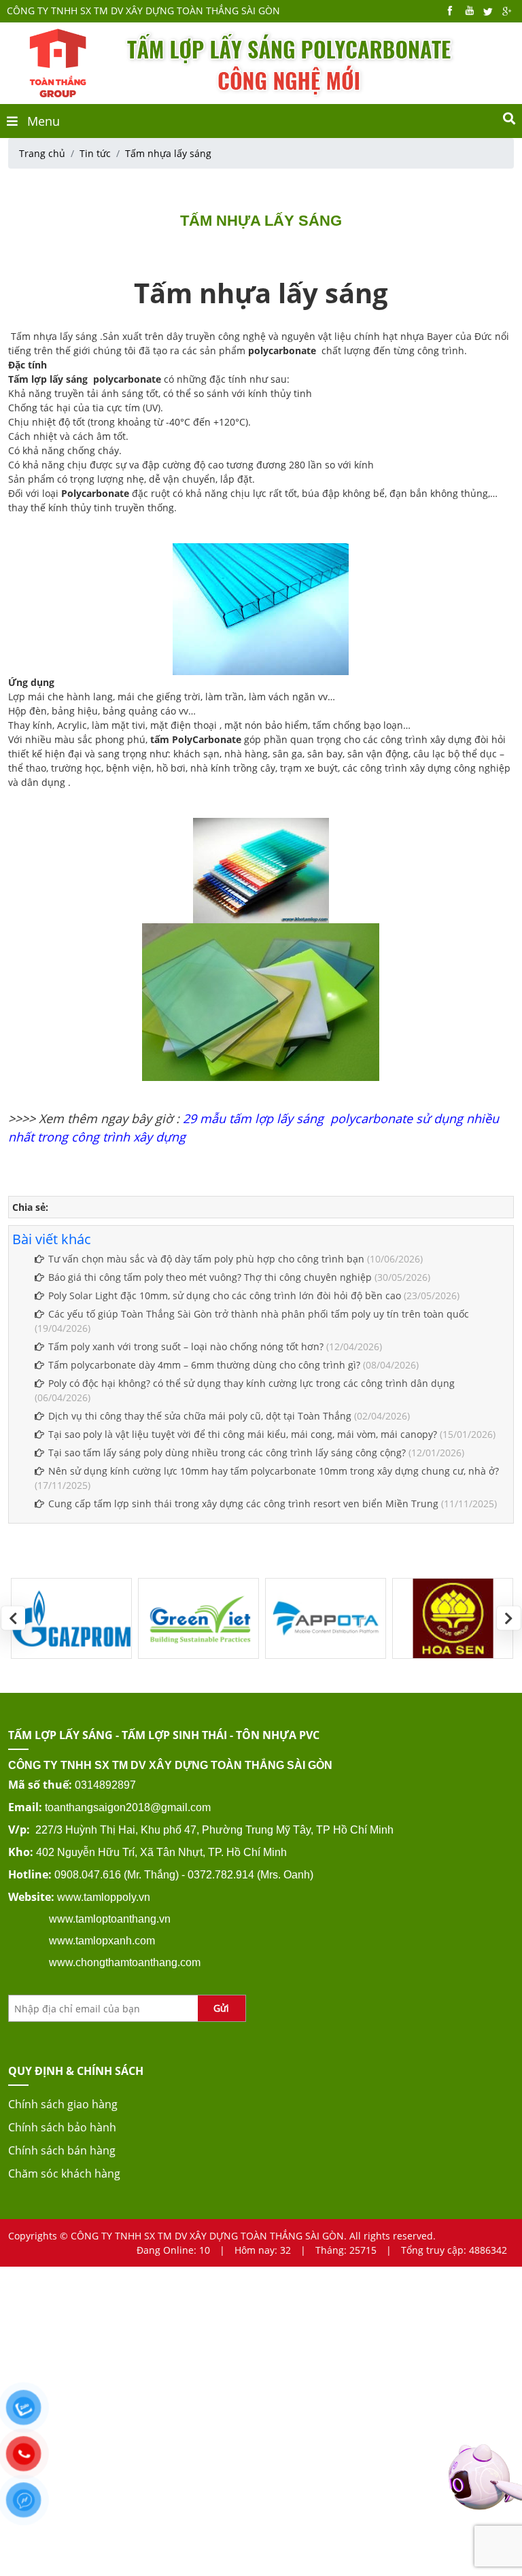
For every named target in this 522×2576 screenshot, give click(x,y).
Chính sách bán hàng (62, 2150)
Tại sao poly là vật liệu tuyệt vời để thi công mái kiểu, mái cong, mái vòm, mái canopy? (243, 1434)
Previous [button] (13, 1618)
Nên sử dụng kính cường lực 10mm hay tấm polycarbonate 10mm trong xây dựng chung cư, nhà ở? (274, 1471)
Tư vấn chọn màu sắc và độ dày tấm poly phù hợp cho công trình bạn (206, 1259)
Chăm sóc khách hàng (64, 2174)
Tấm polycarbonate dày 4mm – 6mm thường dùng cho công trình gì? (204, 1365)
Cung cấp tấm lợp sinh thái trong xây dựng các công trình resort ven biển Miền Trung (243, 1504)
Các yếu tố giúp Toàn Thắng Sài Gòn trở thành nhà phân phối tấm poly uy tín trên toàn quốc (259, 1314)
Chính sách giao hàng (63, 2104)
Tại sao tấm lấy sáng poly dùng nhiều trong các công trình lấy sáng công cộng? (227, 1453)
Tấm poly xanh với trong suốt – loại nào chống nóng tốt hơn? (186, 1346)
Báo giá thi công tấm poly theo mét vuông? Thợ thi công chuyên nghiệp (210, 1277)
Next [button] (509, 1618)
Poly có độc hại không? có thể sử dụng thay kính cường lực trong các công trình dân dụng (251, 1383)
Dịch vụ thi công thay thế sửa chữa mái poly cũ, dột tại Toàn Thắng (200, 1416)
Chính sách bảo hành (62, 2127)
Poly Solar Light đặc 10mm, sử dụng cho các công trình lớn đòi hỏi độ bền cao (225, 1295)
